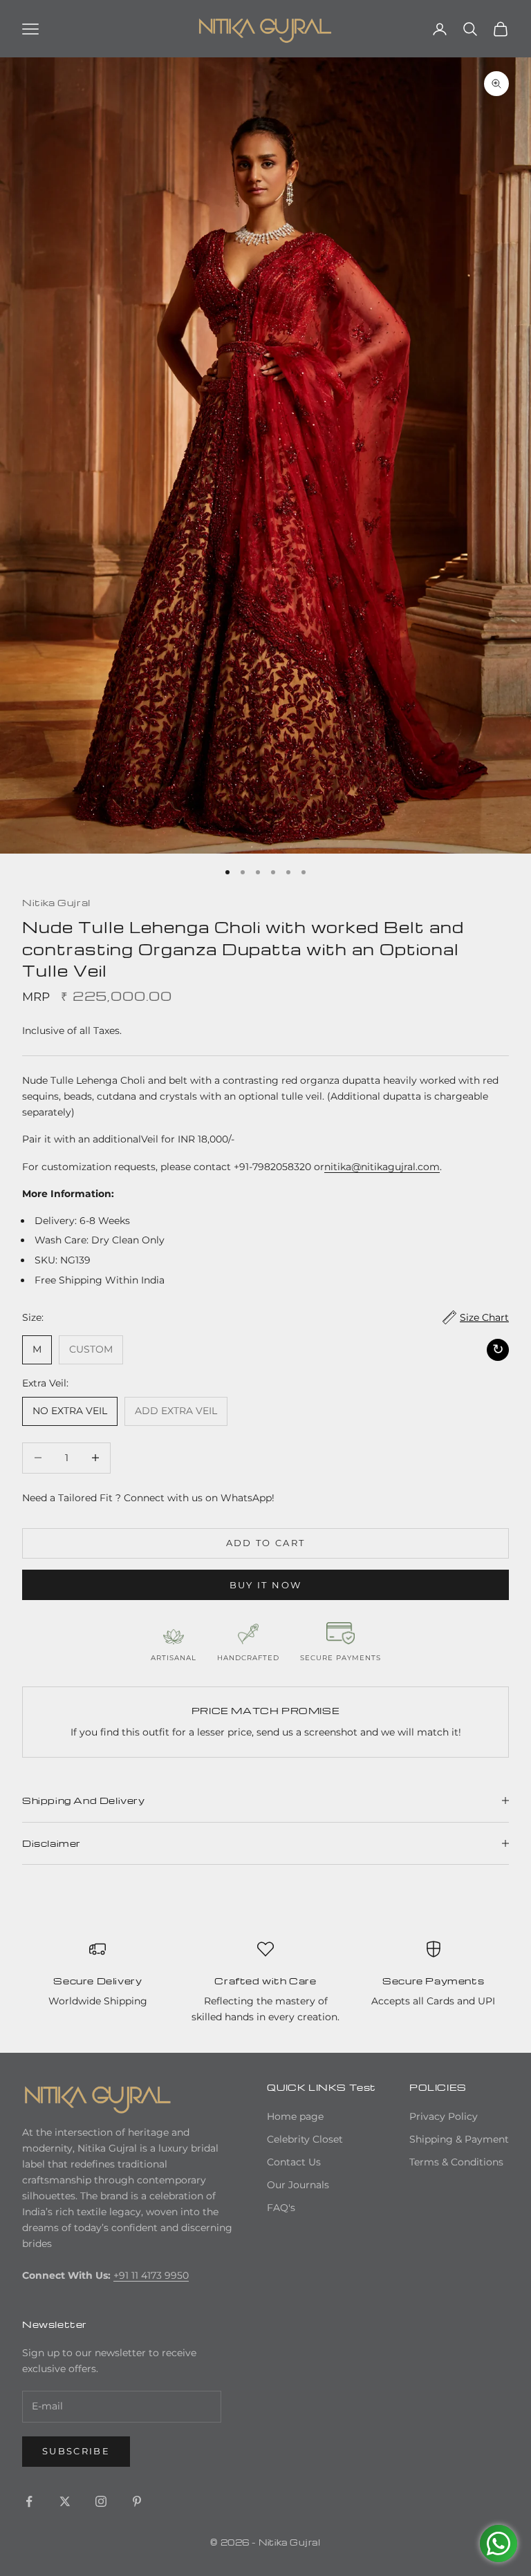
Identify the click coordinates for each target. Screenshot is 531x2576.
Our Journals (298, 2185)
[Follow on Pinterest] (137, 2501)
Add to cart (266, 1543)
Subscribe (76, 2451)
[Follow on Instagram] (101, 2501)
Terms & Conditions (456, 2162)
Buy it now (265, 1585)
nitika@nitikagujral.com (382, 1167)
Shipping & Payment (459, 2139)
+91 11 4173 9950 (151, 2275)
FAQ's (281, 2208)
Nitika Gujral (56, 902)
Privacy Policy (444, 2116)
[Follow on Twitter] (65, 2501)
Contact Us (294, 2162)
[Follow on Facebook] (29, 2501)
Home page (295, 2116)
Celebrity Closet (305, 2139)
